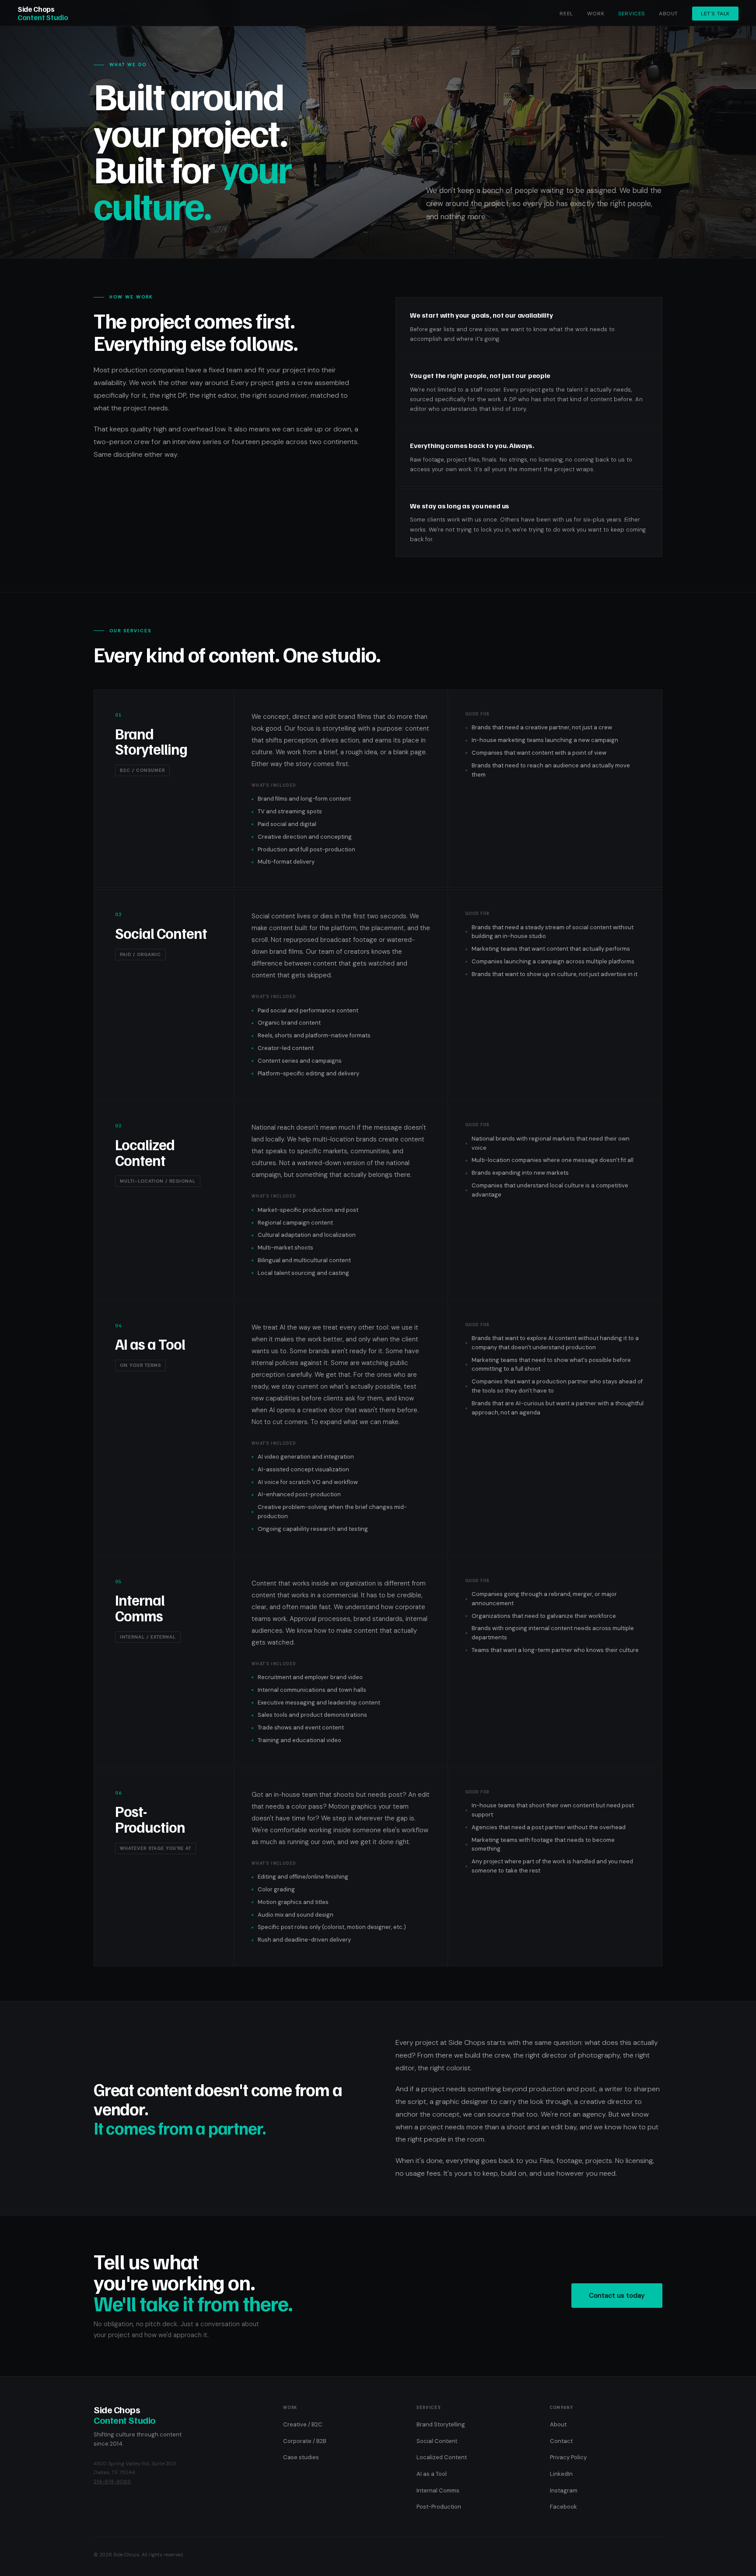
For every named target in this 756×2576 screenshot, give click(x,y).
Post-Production (439, 2507)
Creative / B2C (303, 2424)
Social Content (437, 2441)
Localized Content (442, 2457)
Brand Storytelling (441, 2424)
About (668, 14)
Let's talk (715, 14)
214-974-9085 (112, 2481)
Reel (566, 14)
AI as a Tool (432, 2474)
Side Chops (43, 13)
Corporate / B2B (305, 2441)
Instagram (564, 2490)
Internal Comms (438, 2490)
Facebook (563, 2507)
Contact (561, 2441)
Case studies (301, 2457)
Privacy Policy (568, 2457)
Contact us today (617, 2296)
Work (596, 14)
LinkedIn (561, 2474)
